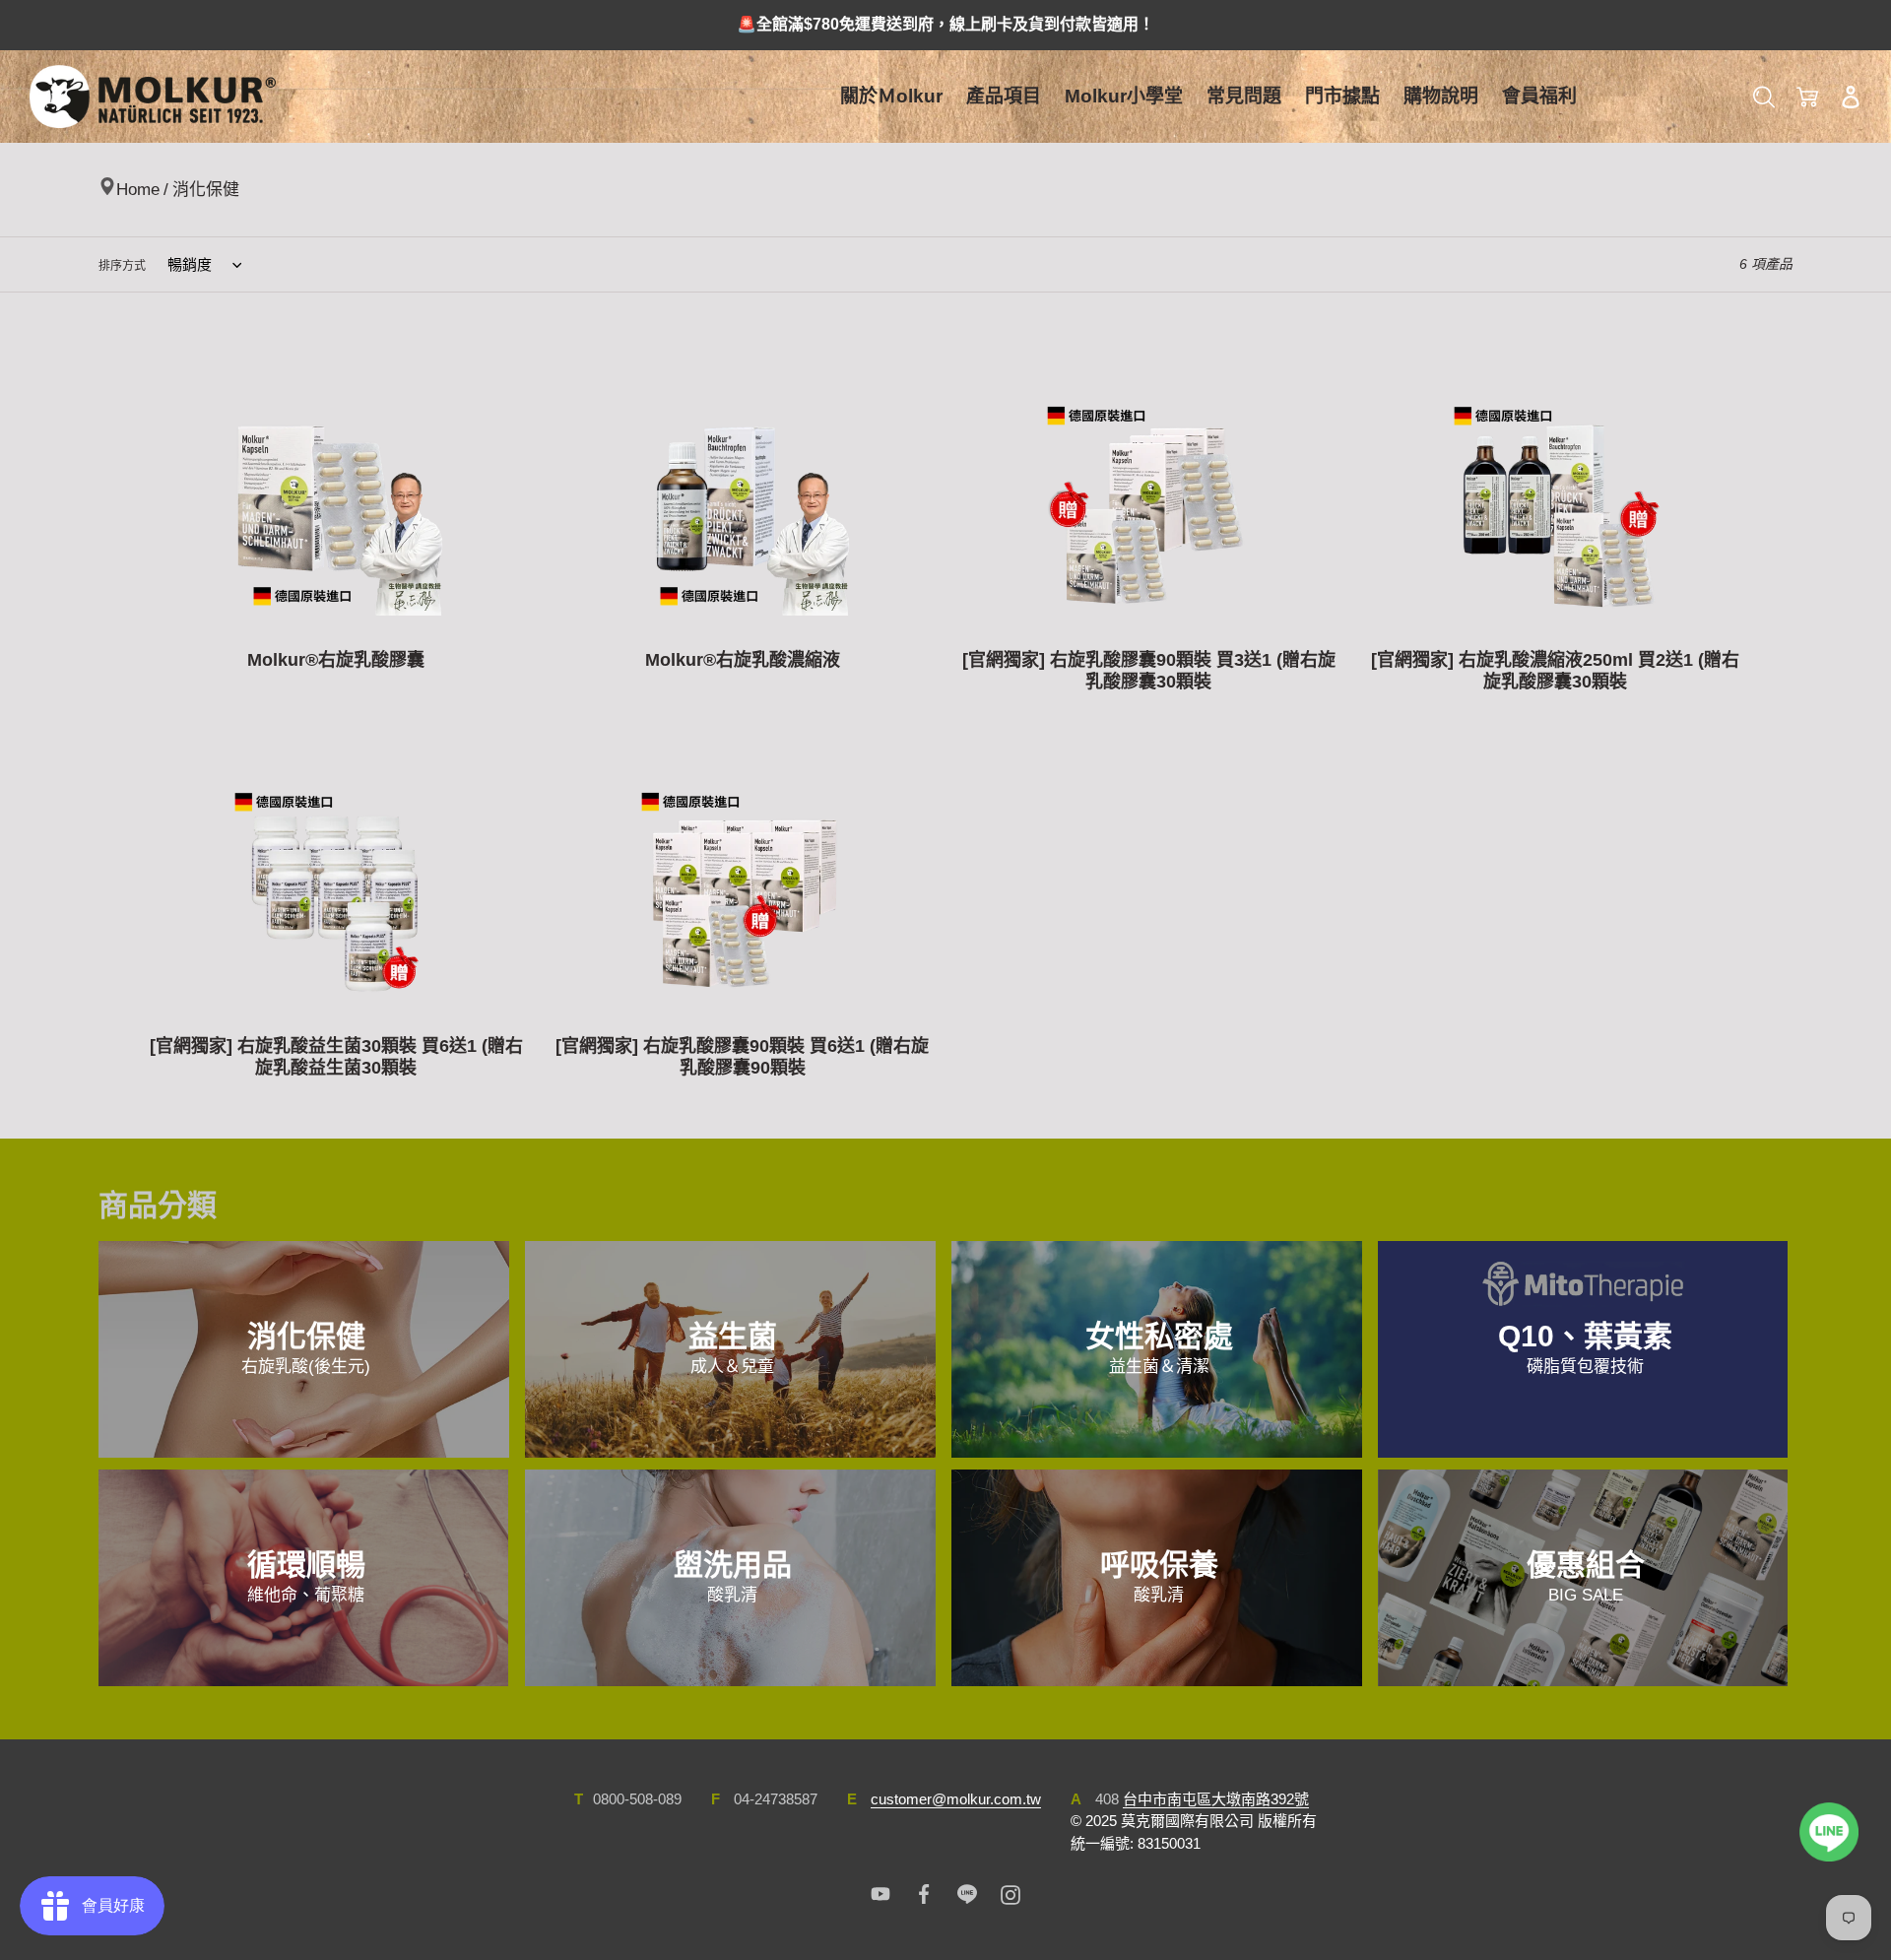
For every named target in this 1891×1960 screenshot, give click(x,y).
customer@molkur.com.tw (956, 1799)
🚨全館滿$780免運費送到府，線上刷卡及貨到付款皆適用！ (945, 24)
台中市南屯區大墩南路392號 (1216, 1799)
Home (138, 190)
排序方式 (122, 266)
